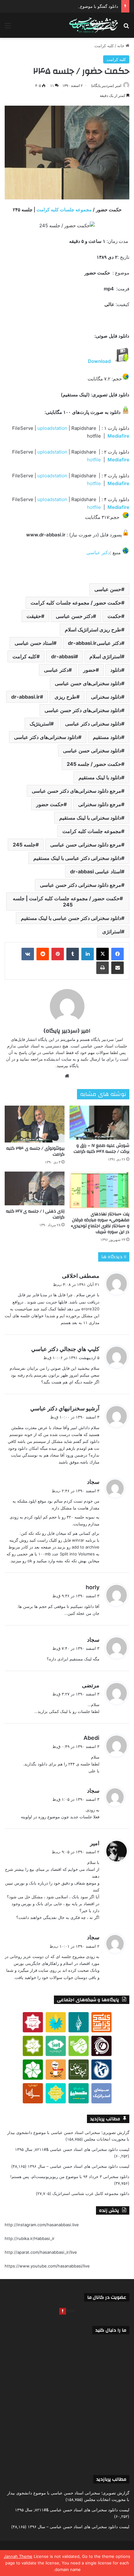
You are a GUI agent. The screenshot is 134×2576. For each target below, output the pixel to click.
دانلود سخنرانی (106, 697)
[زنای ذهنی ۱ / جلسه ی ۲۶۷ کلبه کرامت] (35, 1188)
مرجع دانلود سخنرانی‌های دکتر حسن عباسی (77, 791)
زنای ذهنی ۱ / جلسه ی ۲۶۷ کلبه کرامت (35, 1214)
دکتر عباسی (98, 552)
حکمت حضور (50, 804)
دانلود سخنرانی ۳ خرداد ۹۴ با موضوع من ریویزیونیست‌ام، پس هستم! (70, 2177)
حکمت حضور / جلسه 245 (94, 764)
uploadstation (53, 428)
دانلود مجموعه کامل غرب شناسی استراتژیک (91, 2193)
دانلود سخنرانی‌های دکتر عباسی (46, 737)
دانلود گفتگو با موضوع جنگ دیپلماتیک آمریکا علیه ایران (71, 6)
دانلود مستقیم (107, 737)
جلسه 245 (24, 845)
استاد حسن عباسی (34, 643)
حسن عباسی (108, 589)
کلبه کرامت (104, 46)
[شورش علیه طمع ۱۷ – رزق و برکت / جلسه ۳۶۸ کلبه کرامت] (99, 1122)
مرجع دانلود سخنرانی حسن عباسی (86, 845)
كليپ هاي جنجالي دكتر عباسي (65, 1349)
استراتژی (112, 931)
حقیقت (34, 616)
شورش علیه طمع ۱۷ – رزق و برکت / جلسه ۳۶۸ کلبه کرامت (101, 1149)
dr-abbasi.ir (26, 697)
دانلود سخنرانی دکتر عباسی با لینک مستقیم (77, 858)
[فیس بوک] (117, 954)
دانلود (116, 670)
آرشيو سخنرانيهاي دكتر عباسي (65, 1408)
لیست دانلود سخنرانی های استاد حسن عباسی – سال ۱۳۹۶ (79, 2166)
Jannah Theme (18, 2556)
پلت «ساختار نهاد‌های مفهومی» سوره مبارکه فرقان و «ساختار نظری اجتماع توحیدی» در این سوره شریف (100, 1223)
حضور (89, 670)
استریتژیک (40, 724)
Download (99, 361)
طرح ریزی (65, 697)
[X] (103, 954)
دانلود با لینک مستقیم (100, 777)
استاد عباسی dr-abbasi (96, 871)
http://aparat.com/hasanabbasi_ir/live (41, 2252)
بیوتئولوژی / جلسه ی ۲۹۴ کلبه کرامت (35, 1151)
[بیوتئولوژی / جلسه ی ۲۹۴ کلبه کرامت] (35, 1124)
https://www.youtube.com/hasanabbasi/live (47, 2266)
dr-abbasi (63, 656)
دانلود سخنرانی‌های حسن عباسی (88, 683)
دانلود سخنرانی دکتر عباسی (93, 724)
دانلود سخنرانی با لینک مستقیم (90, 818)
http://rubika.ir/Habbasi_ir (30, 2238)
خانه (121, 46)
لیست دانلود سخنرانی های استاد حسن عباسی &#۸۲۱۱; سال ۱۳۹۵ (72, 2149)
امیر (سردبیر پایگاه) (106, 85)
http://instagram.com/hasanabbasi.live (42, 2225)
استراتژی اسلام (105, 656)
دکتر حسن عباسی (74, 616)
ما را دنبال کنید (111, 2330)
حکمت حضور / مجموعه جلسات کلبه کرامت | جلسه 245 (66, 901)
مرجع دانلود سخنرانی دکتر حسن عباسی (81, 885)
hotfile (95, 460)
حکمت (114, 616)
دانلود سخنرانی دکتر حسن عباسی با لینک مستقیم (71, 918)
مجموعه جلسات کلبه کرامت (64, 210)
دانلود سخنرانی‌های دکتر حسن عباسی (83, 710)
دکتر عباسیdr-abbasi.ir (95, 643)
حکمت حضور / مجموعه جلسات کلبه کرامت (76, 603)
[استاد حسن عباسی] (93, 25)
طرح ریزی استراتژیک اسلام (93, 630)
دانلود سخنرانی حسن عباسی (92, 751)
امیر (95, 1843)
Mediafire (118, 436)
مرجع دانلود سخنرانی (100, 804)
